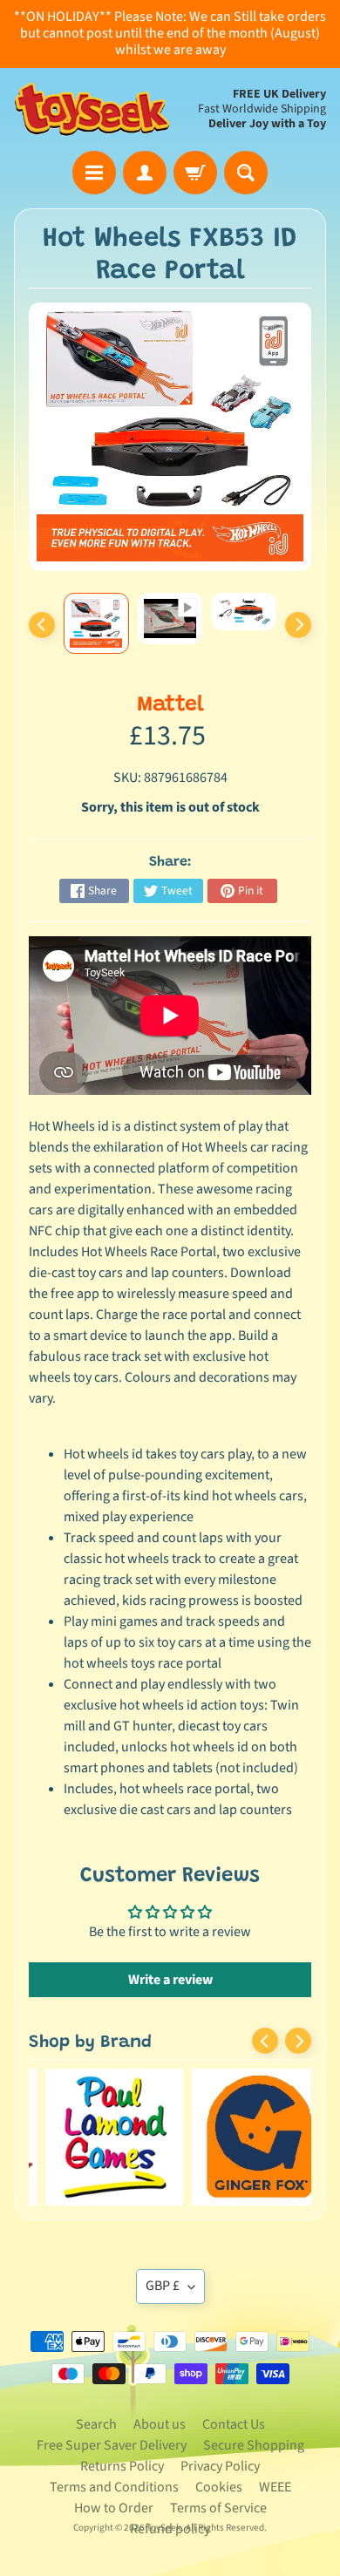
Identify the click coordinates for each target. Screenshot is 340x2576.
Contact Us (234, 2424)
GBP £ (163, 2286)
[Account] (145, 173)
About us (160, 2424)
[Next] (298, 625)
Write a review (170, 1980)
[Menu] (94, 173)
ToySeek (164, 2528)
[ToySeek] (92, 109)
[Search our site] (246, 173)
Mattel (170, 706)
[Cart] (195, 173)
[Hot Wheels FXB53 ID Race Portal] (96, 623)
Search (96, 2424)
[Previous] (42, 625)
